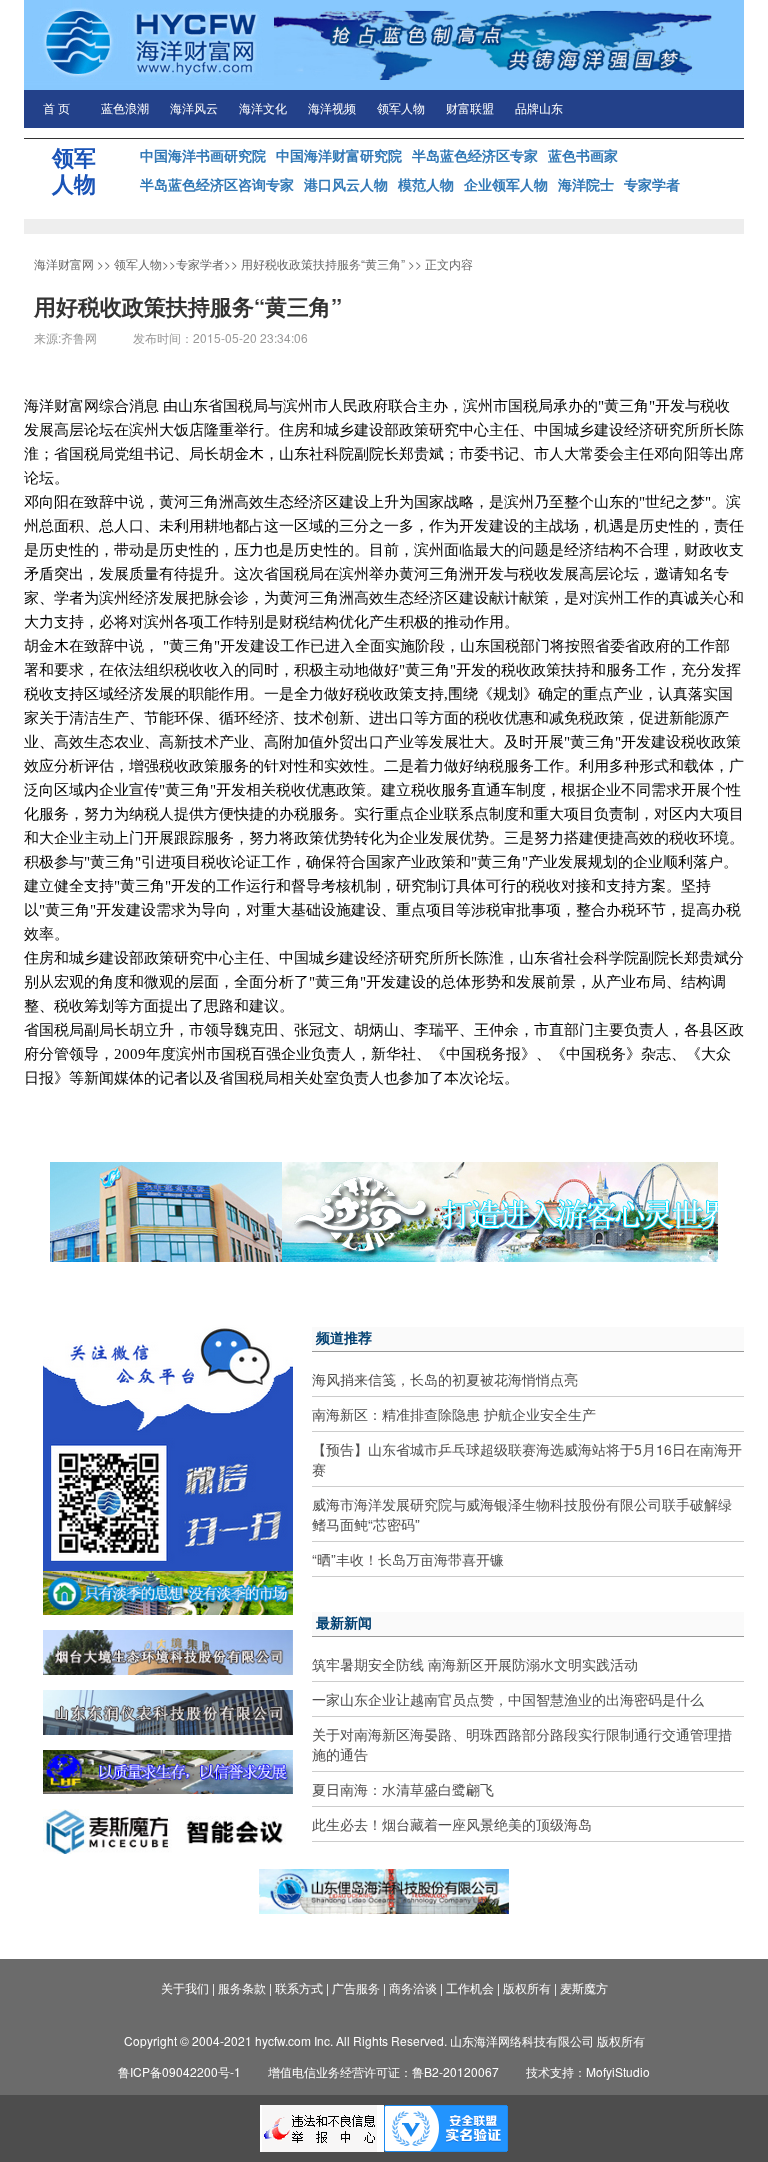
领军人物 (401, 109)
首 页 (56, 109)
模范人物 (426, 184)
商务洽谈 (413, 1987)
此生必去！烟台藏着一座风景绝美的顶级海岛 (452, 1824)
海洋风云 (194, 109)
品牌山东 (539, 109)
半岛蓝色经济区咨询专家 (217, 184)
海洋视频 (332, 109)
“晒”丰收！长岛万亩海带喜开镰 (408, 1559)
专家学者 (652, 184)
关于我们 (185, 1987)
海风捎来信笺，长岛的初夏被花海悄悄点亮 (445, 1379)
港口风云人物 (346, 184)
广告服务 (356, 1987)
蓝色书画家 (583, 155)
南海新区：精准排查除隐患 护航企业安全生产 (454, 1414)
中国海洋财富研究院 (339, 155)
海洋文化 (263, 109)
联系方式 (299, 1987)
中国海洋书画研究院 (203, 155)
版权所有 (527, 1987)
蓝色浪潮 (125, 109)
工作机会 (470, 1987)
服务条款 (242, 1987)
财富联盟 (470, 109)
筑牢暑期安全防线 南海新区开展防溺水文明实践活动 (475, 1664)
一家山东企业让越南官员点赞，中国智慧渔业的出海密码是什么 (508, 1699)
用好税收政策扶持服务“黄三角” (323, 263)
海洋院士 (586, 184)
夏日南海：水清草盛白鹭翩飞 (403, 1789)
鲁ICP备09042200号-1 (179, 2071)
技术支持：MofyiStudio (588, 2071)
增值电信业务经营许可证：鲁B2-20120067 (383, 2071)
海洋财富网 (64, 263)
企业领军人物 (506, 184)
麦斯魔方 (584, 1987)
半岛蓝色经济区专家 (475, 155)
